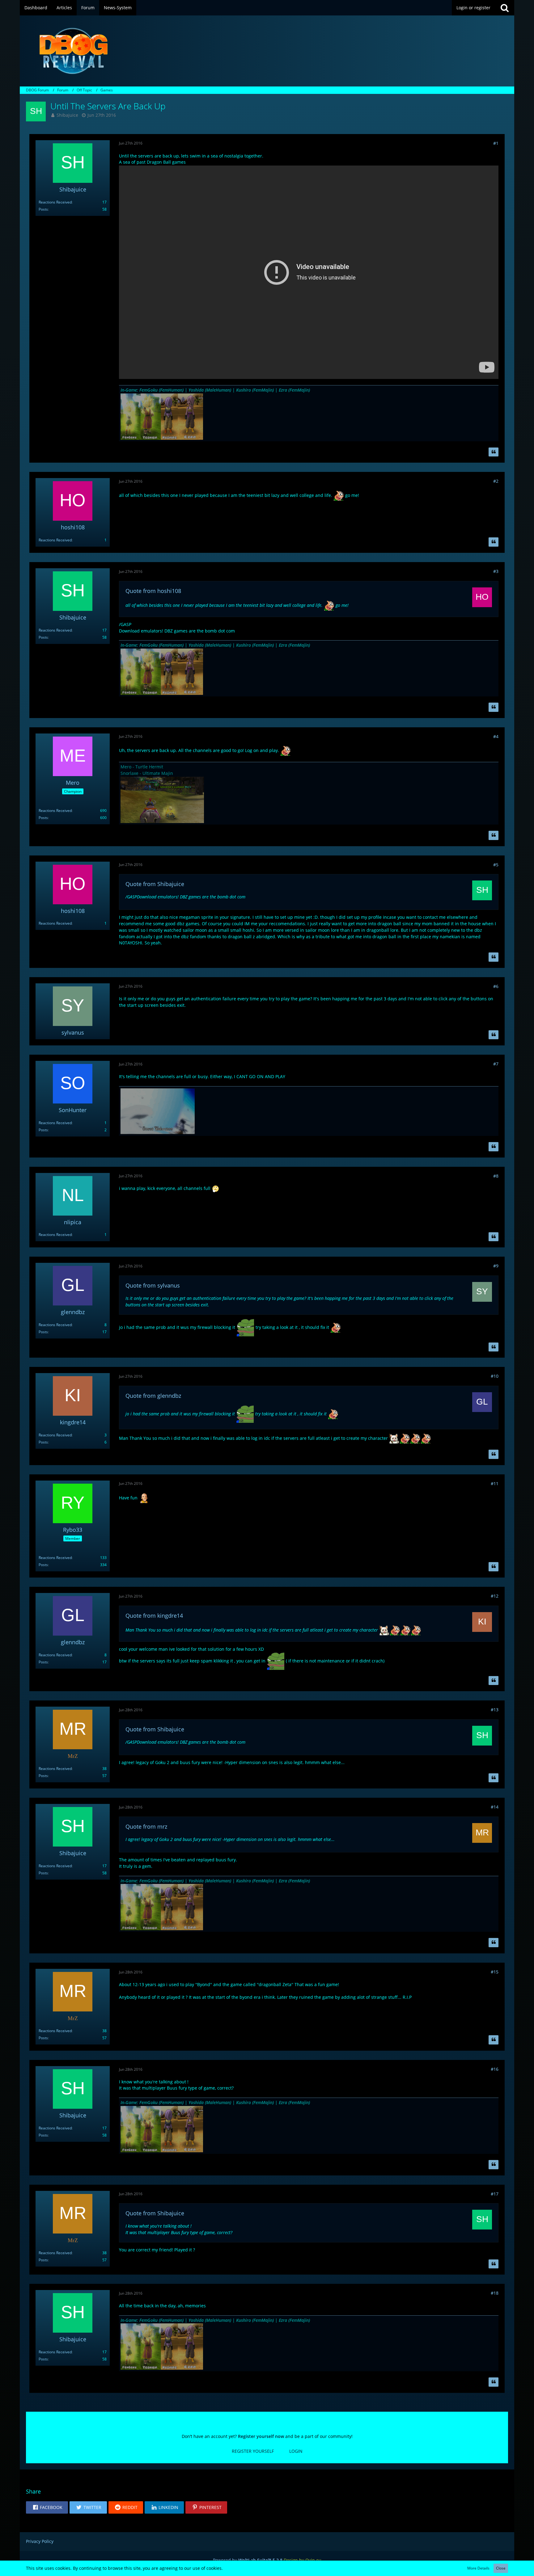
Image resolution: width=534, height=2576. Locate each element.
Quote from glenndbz (153, 1396)
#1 (496, 143)
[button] (47, 2507)
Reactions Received (55, 202)
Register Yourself (253, 2451)
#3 (496, 571)
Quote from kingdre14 (154, 1616)
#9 (496, 1266)
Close (501, 2568)
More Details (478, 2568)
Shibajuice (67, 115)
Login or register (473, 8)
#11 (495, 1483)
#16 (495, 2069)
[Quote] (494, 452)
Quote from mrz (146, 1826)
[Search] (505, 8)
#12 (495, 1596)
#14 (495, 1807)
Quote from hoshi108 (153, 591)
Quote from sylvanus (153, 1285)
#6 (496, 986)
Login (296, 2451)
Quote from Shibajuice (155, 884)
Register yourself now (261, 2436)
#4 (496, 736)
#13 (495, 1710)
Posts (43, 209)
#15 (495, 1972)
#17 (495, 2194)
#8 (496, 1176)
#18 (495, 2293)
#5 (496, 865)
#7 (496, 1064)
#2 (496, 481)
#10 (495, 1376)
